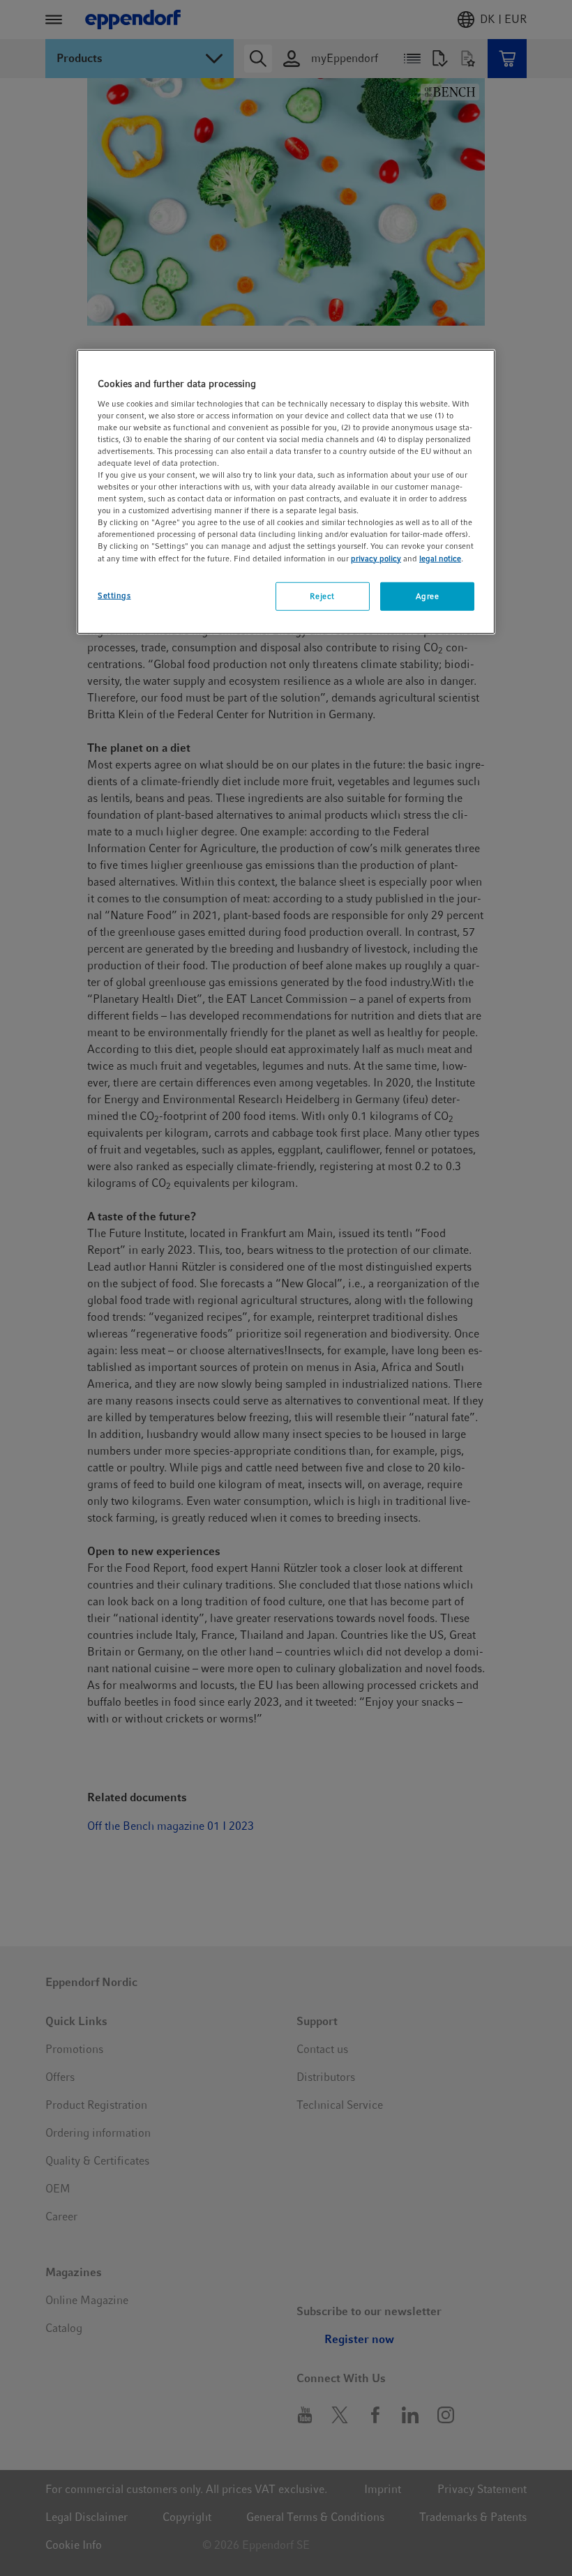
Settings (114, 595)
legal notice (440, 558)
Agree (428, 596)
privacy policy (376, 558)
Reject (322, 596)
